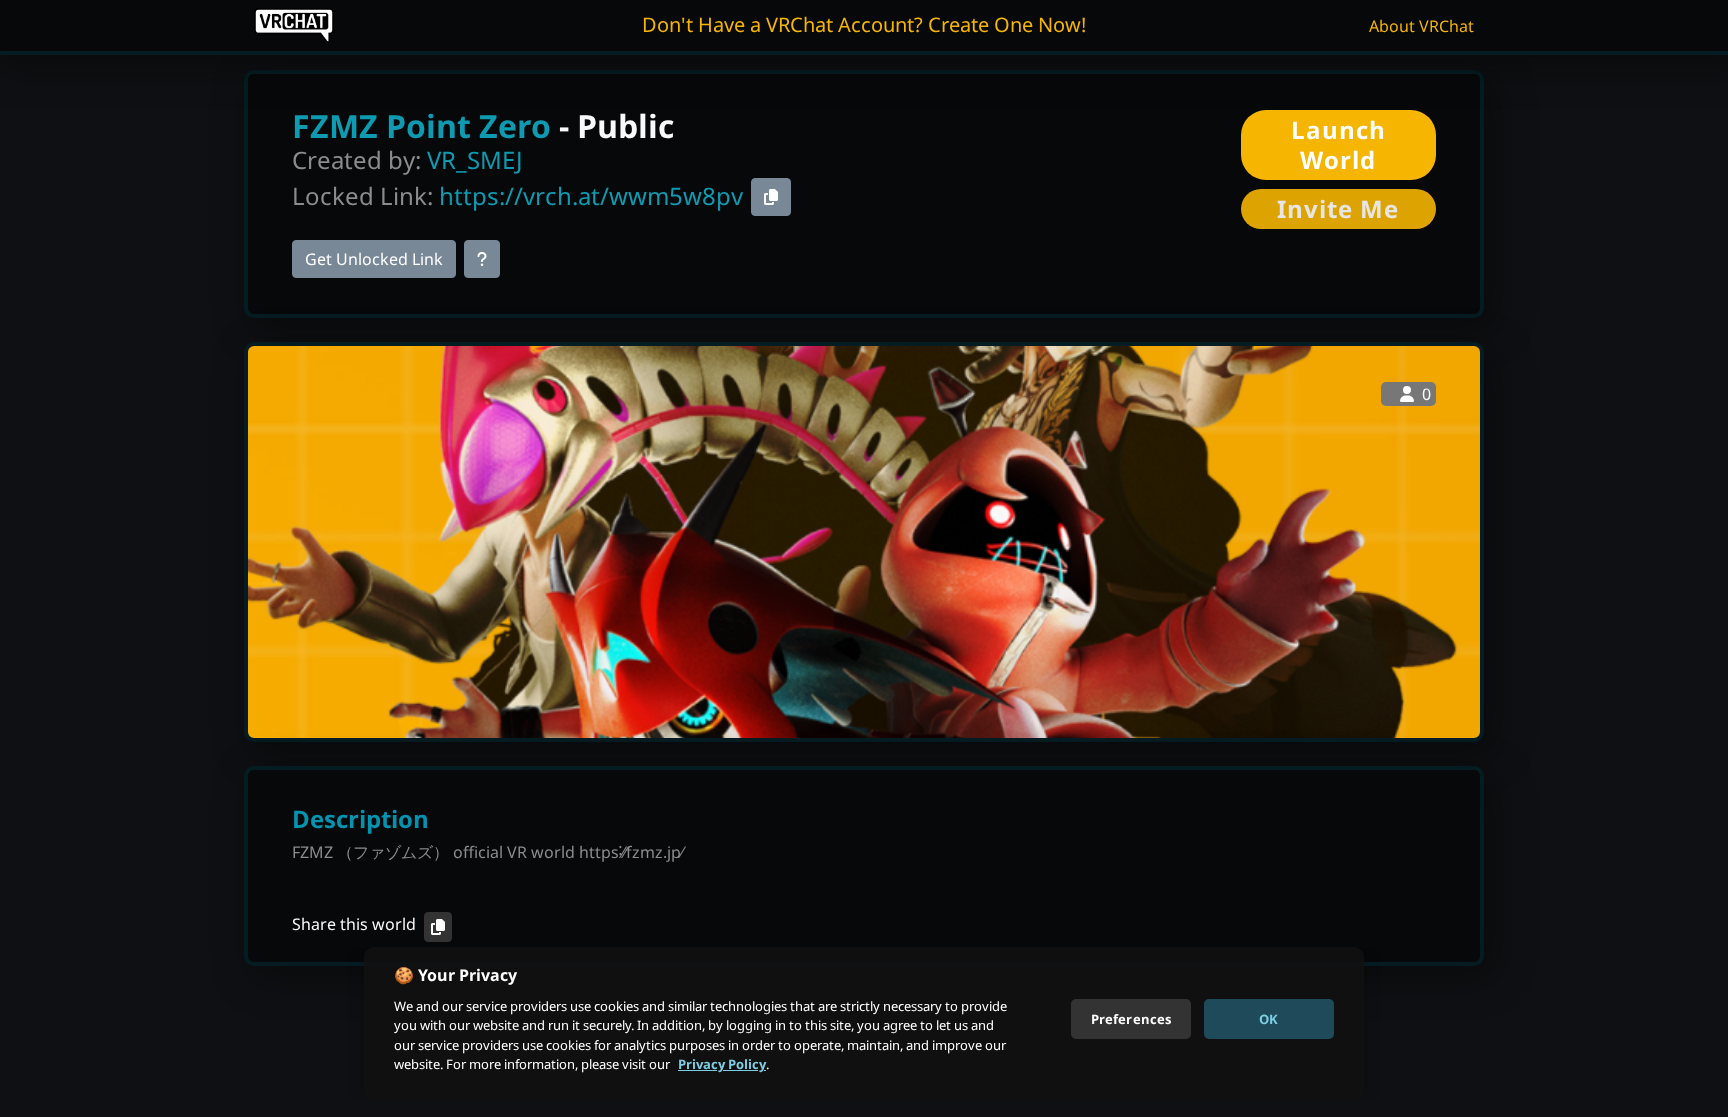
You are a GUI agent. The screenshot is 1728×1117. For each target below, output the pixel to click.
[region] (864, 1024)
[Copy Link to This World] (438, 927)
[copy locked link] (771, 197)
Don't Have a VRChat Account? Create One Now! (864, 24)
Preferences (1131, 1018)
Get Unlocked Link (374, 259)
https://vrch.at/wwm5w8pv (591, 195)
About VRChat (1421, 26)
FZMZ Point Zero (421, 125)
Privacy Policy (722, 1064)
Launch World (1338, 144)
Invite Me (1338, 208)
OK (1268, 1018)
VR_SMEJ (475, 159)
